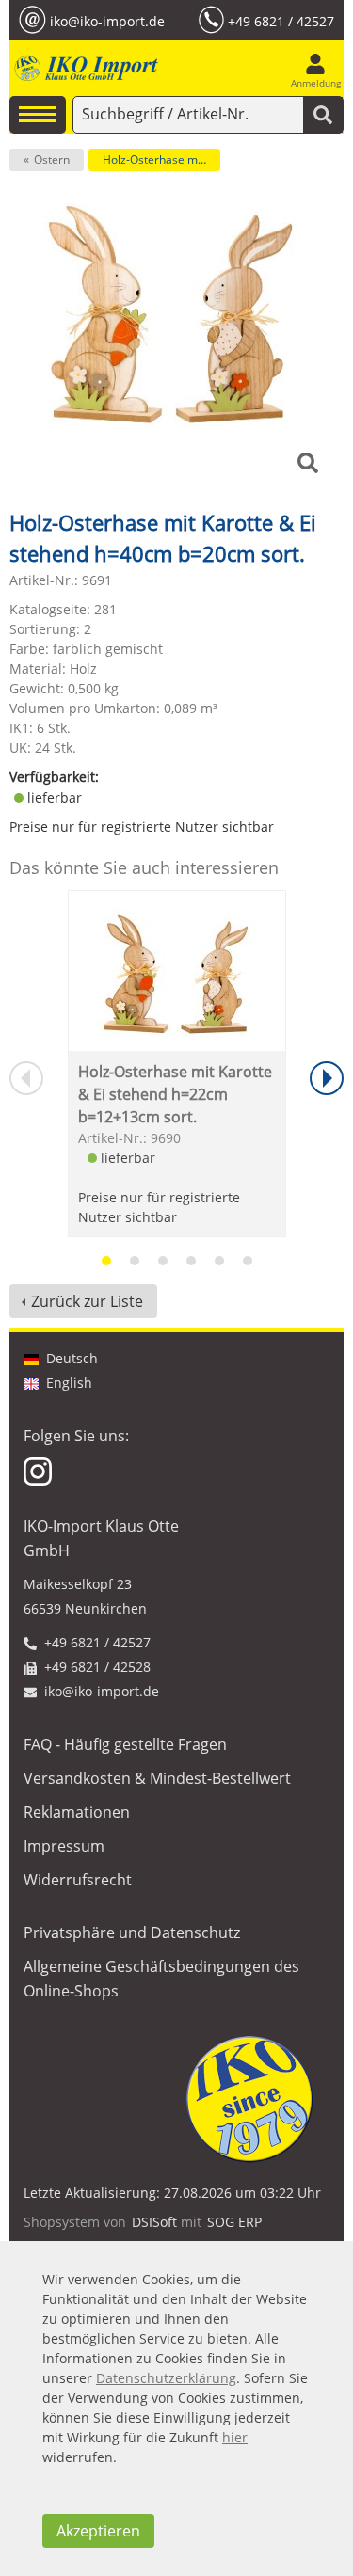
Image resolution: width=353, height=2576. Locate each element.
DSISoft (154, 2222)
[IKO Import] (85, 69)
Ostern (52, 159)
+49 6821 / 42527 (281, 20)
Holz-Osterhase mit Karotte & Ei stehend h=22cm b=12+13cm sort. (175, 1094)
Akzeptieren (98, 2531)
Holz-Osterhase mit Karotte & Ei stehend (161, 159)
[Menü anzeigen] (38, 115)
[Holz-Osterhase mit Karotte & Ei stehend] (176, 970)
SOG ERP (234, 2222)
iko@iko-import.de (107, 20)
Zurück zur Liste (87, 1301)
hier (235, 2437)
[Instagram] (40, 1470)
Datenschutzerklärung (166, 2378)
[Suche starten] (323, 115)
